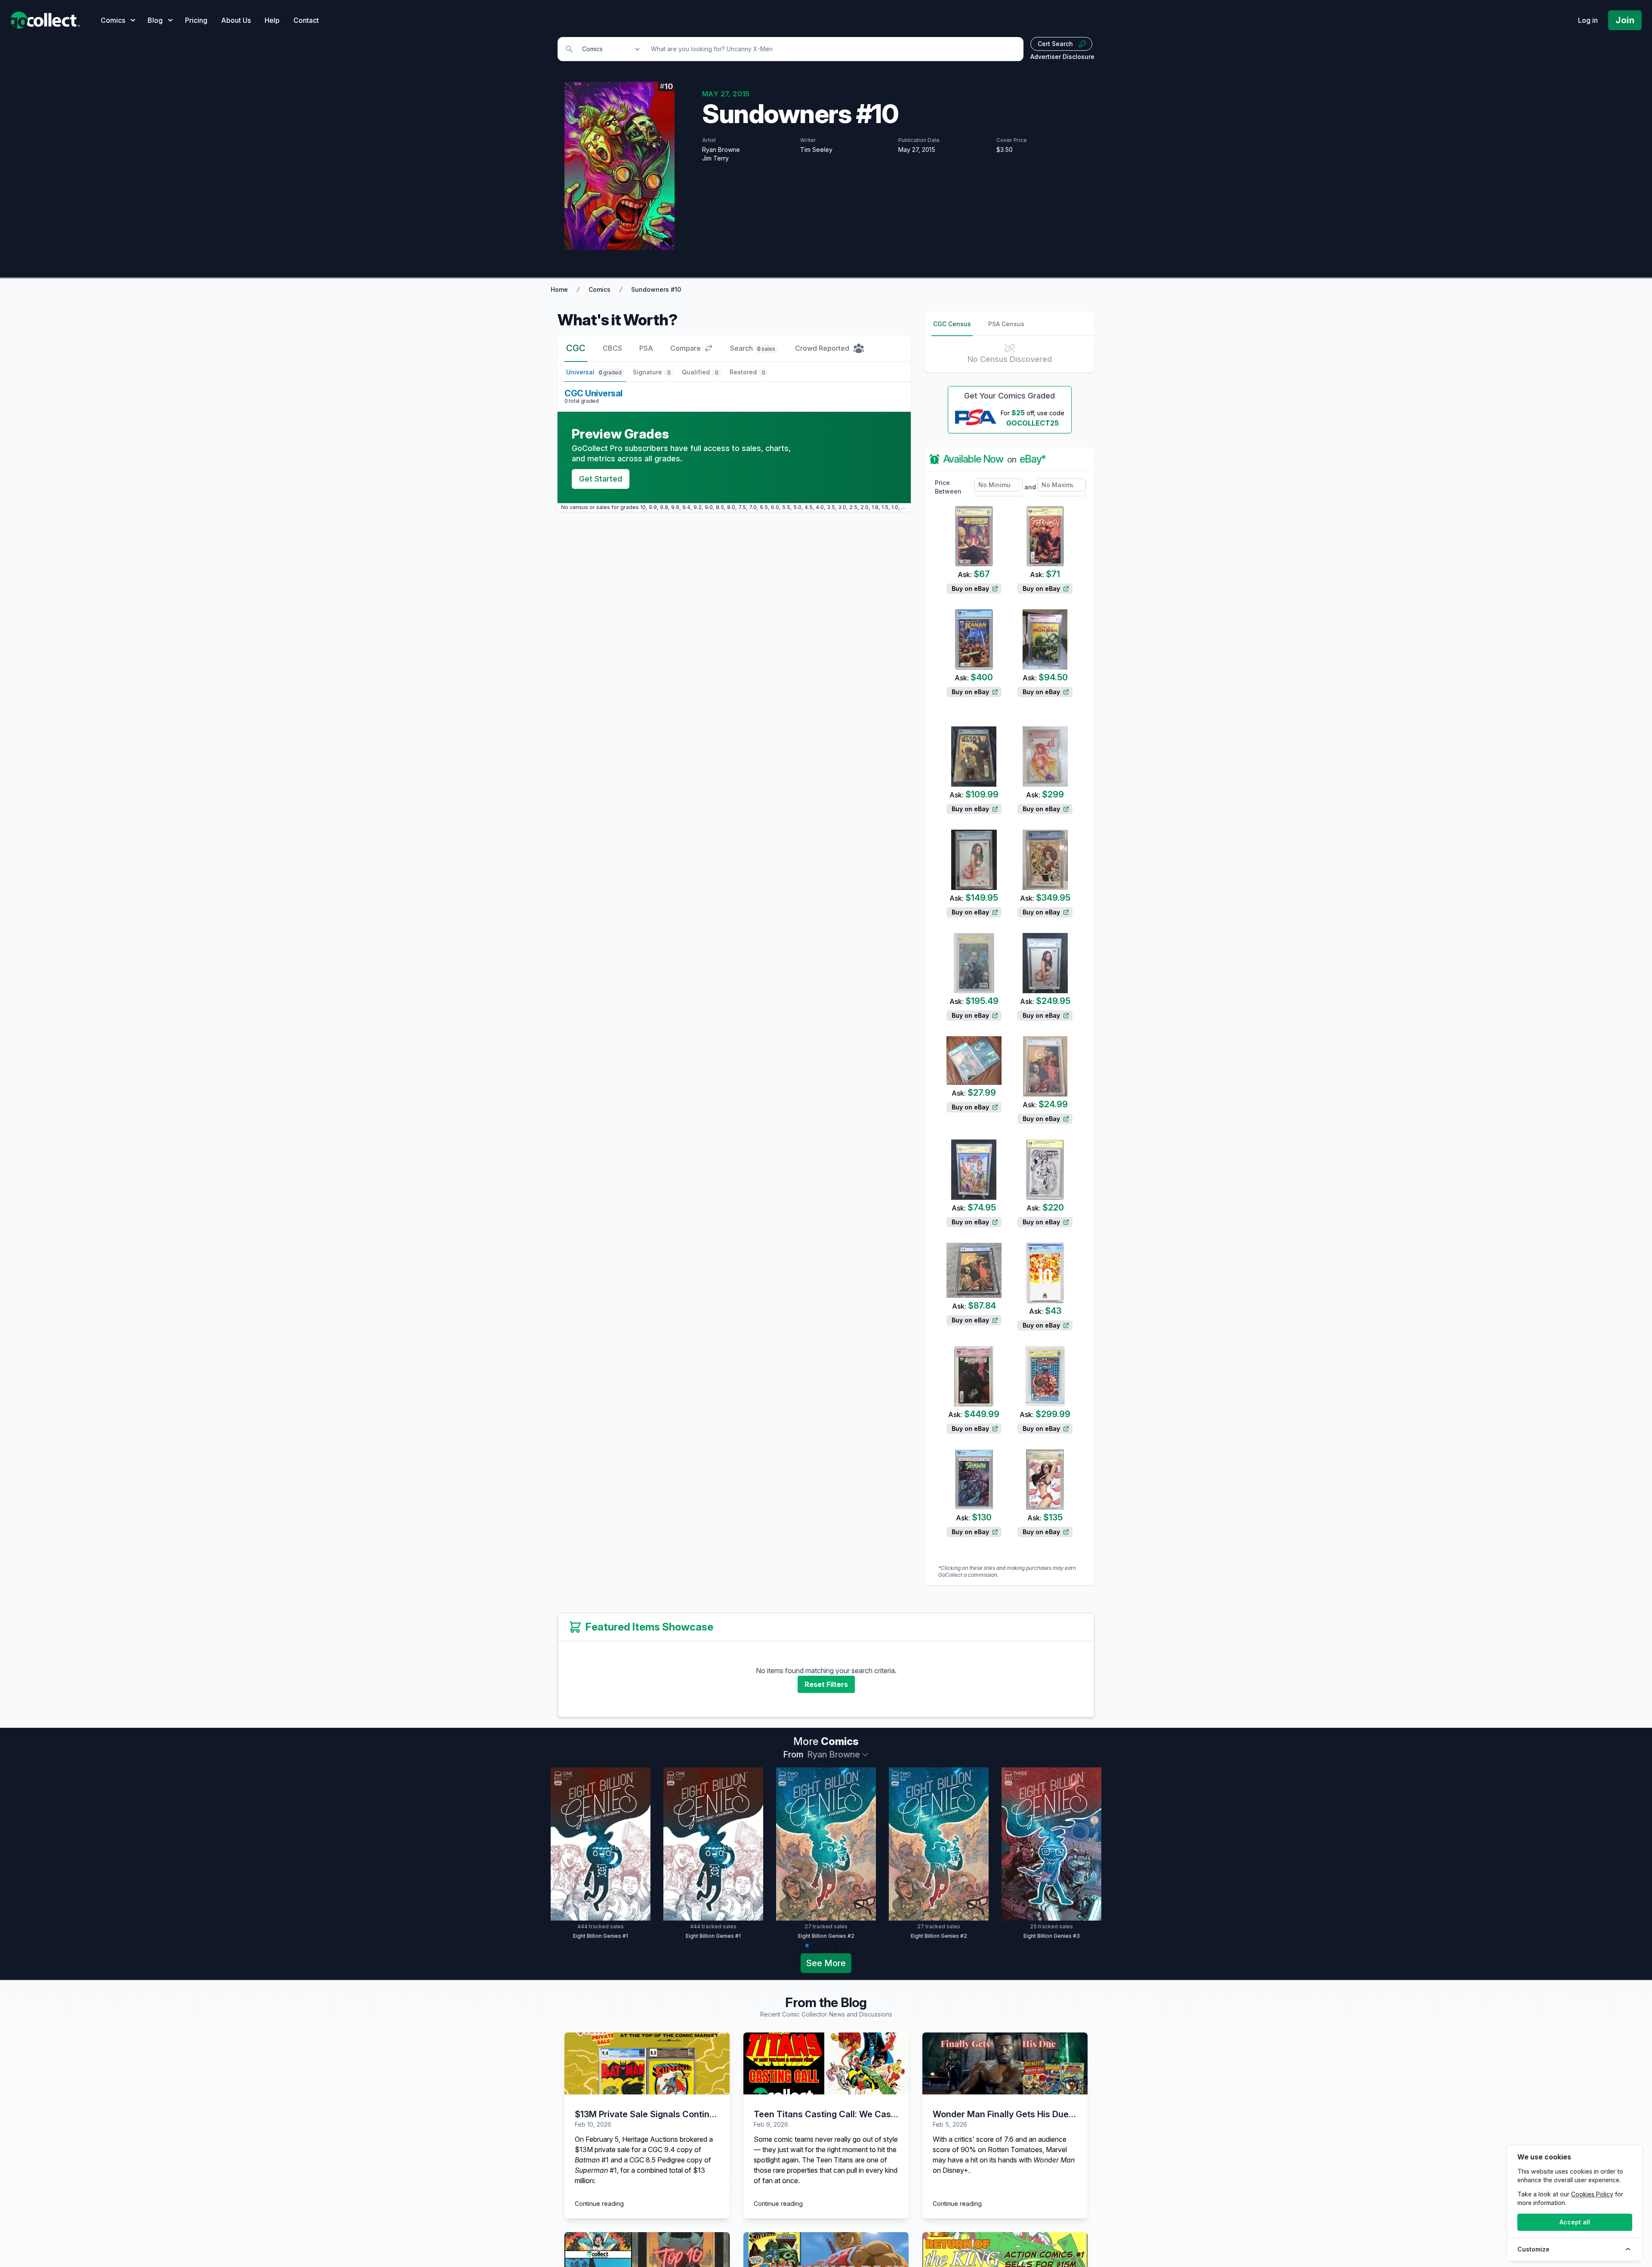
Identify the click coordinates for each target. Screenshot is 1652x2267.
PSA (646, 348)
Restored (747, 372)
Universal (594, 372)
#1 (592, 2160)
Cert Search (1055, 44)
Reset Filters (826, 1684)
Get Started (601, 479)
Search (753, 348)
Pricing (196, 20)
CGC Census (952, 324)
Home (559, 289)
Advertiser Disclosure (1062, 57)
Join (1625, 20)
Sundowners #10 (656, 289)
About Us (236, 20)
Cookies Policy (1592, 2194)
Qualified (700, 372)
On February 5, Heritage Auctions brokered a (644, 2139)
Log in (1588, 20)
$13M (584, 2150)
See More (826, 1963)
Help (272, 20)
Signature (652, 372)
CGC (576, 348)
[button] (807, 1946)
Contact (306, 20)
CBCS (612, 348)
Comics (599, 289)
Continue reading (599, 2204)
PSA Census (1006, 324)
